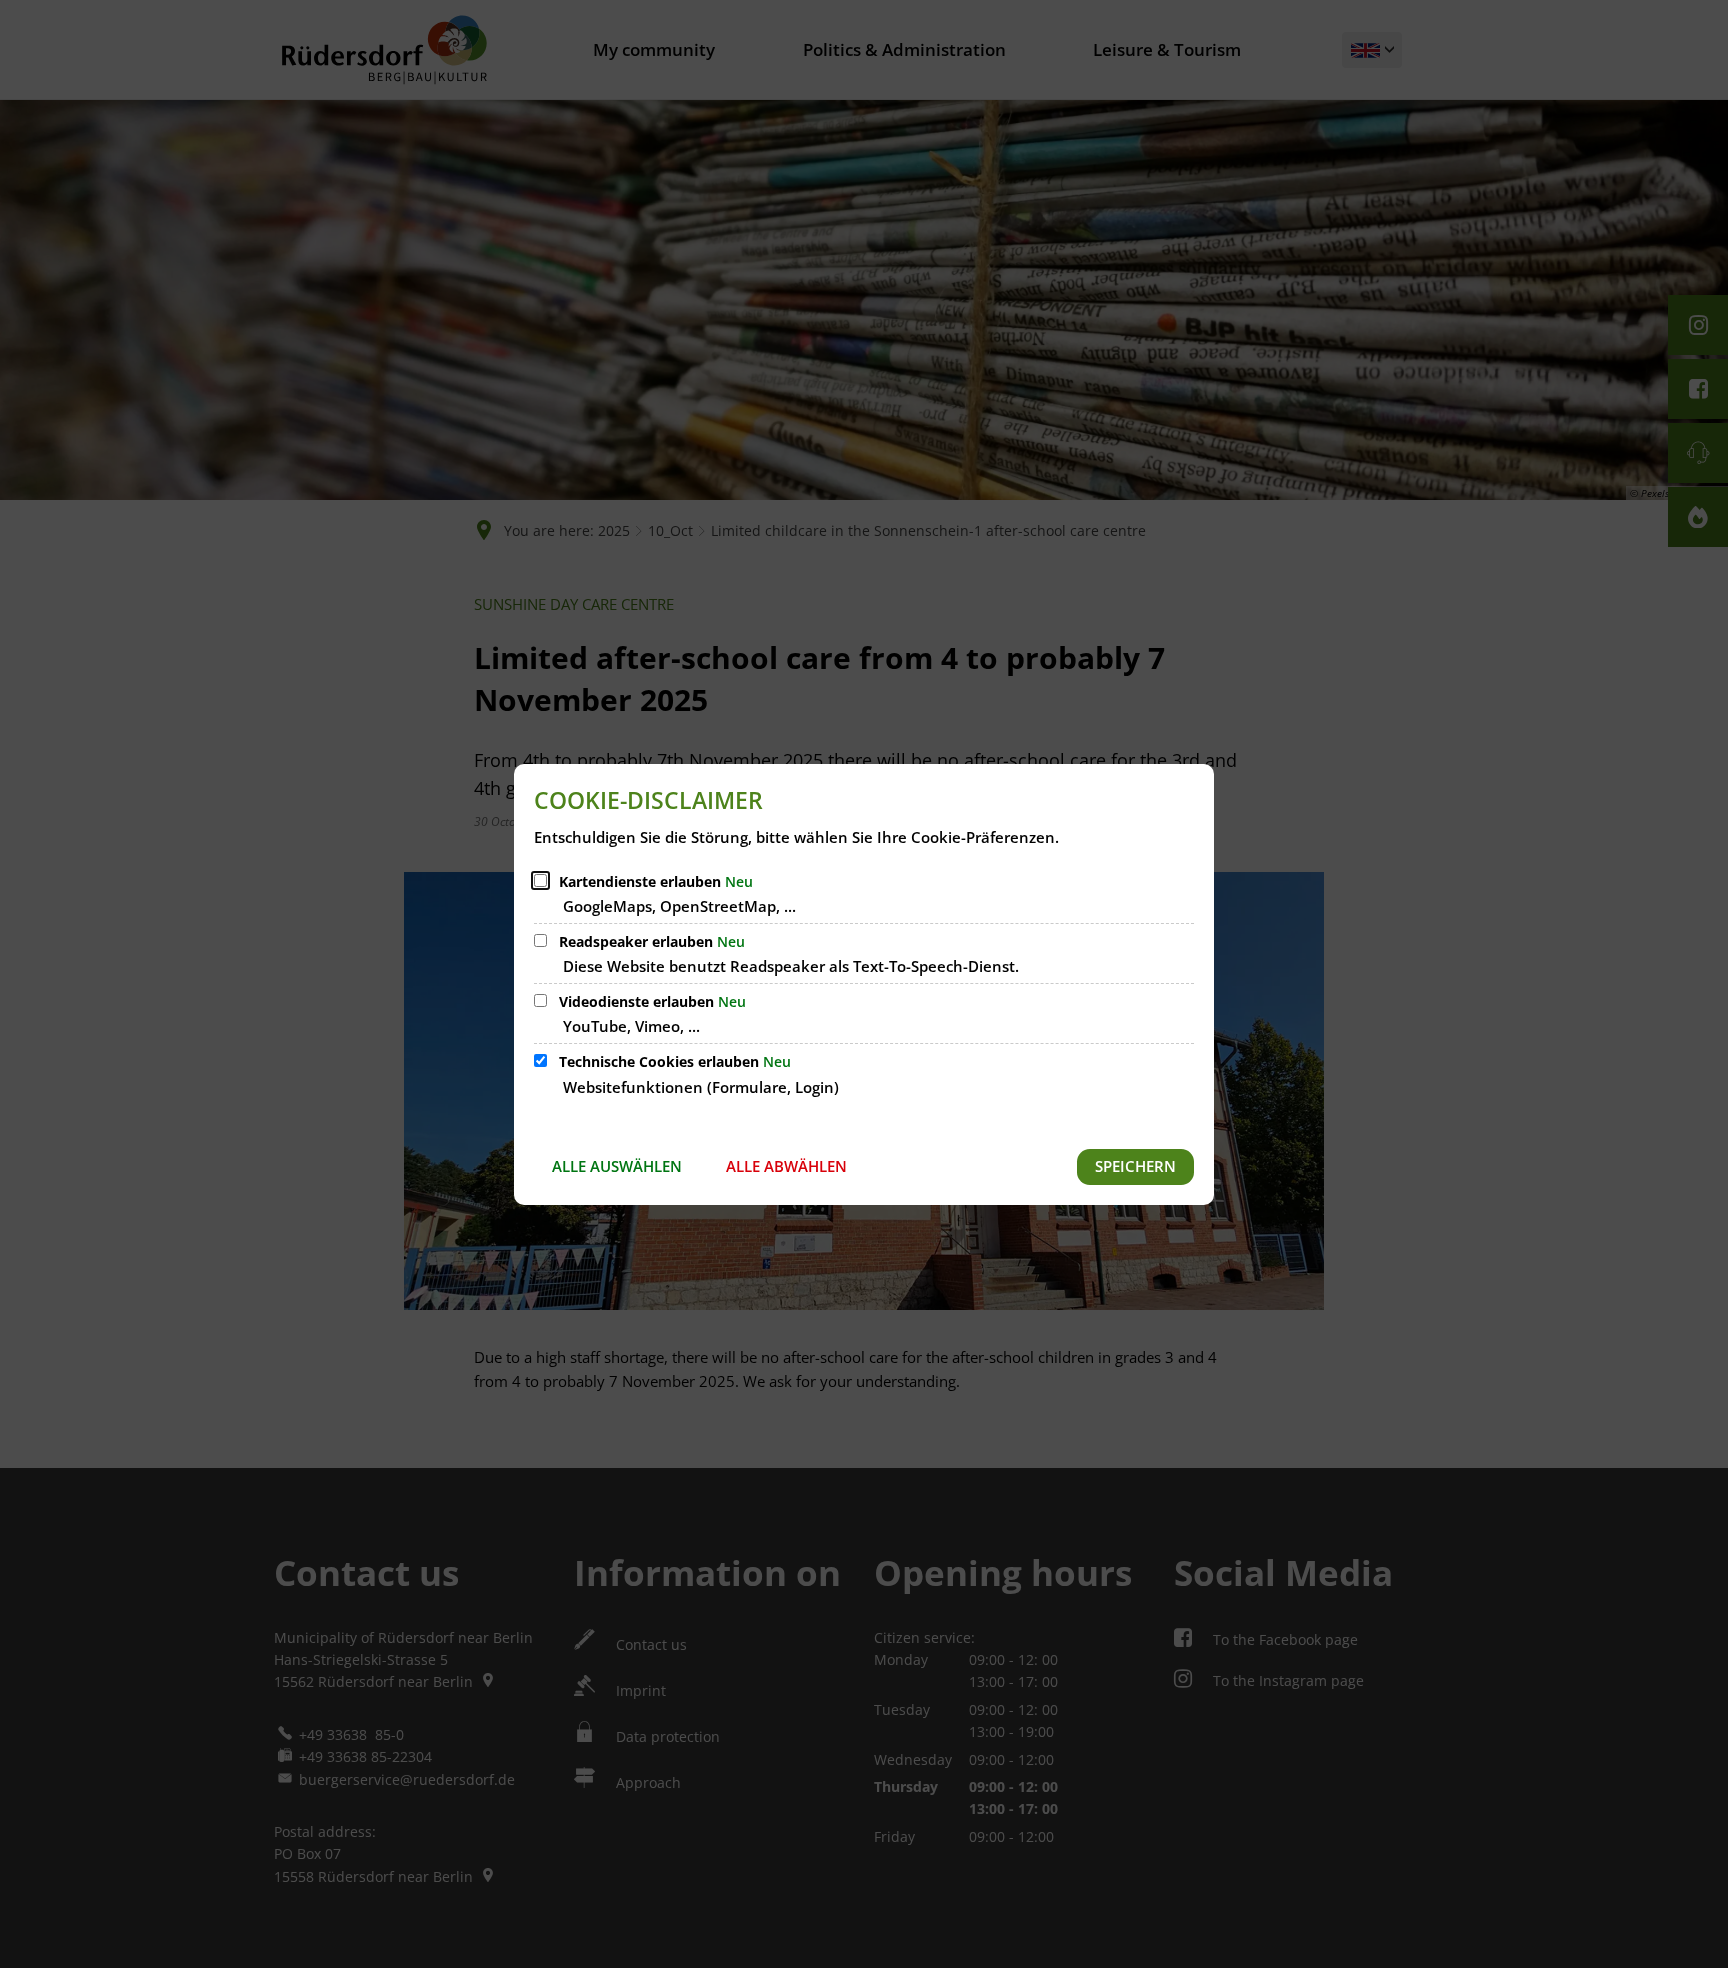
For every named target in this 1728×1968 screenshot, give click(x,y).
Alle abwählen (786, 1166)
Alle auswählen (617, 1166)
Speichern (1135, 1166)
